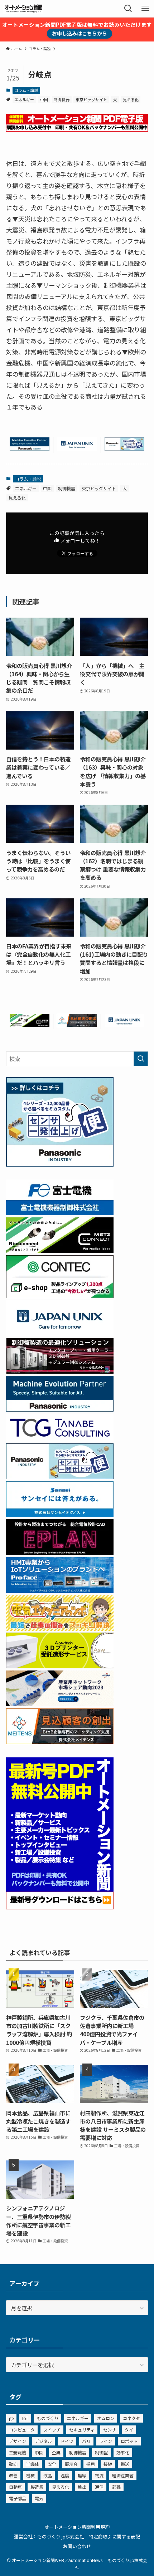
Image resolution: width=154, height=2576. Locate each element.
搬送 (125, 2464)
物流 (99, 2475)
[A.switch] (60, 1666)
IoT (25, 2418)
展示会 (71, 2464)
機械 (30, 2475)
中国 (44, 99)
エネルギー (24, 99)
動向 (13, 2464)
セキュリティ (82, 2430)
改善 (13, 2475)
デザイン (18, 2441)
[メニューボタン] (145, 9)
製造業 (37, 2487)
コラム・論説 (26, 90)
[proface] (60, 1590)
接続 (108, 2464)
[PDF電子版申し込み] (77, 129)
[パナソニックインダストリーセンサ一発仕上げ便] (124, 448)
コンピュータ (22, 2430)
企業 (56, 2452)
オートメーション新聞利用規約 (77, 2527)
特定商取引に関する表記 (114, 2536)
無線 (82, 2475)
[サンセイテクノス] (60, 1515)
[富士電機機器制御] (60, 1213)
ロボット (129, 2441)
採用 (91, 2464)
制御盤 (101, 2452)
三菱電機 (18, 2452)
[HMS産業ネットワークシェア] (60, 1704)
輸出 (82, 2487)
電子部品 (18, 2498)
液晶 (48, 2475)
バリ (86, 2441)
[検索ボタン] (128, 9)
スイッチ (52, 2430)
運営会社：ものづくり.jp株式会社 (49, 2536)
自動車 (15, 2487)
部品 (116, 2487)
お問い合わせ (77, 2546)
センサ (110, 2430)
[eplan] (60, 1552)
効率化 (123, 2452)
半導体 (33, 2464)
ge (11, 2418)
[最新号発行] (60, 1907)
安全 (52, 2464)
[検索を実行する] (141, 1059)
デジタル (43, 2441)
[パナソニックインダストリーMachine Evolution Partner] (30, 448)
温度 (65, 2475)
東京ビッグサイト (91, 99)
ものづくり (48, 2418)
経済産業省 (123, 2475)
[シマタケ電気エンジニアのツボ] (60, 1628)
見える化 (131, 99)
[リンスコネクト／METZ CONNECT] (30, 1025)
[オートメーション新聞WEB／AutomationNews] (23, 9)
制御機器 (62, 99)
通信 (99, 2487)
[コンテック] (60, 1296)
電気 (39, 2498)
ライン (106, 2441)
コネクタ (131, 2418)
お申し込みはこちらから (80, 33)
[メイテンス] (77, 1025)
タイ (129, 2430)
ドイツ (67, 2441)
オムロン (106, 2418)
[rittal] (60, 1371)
